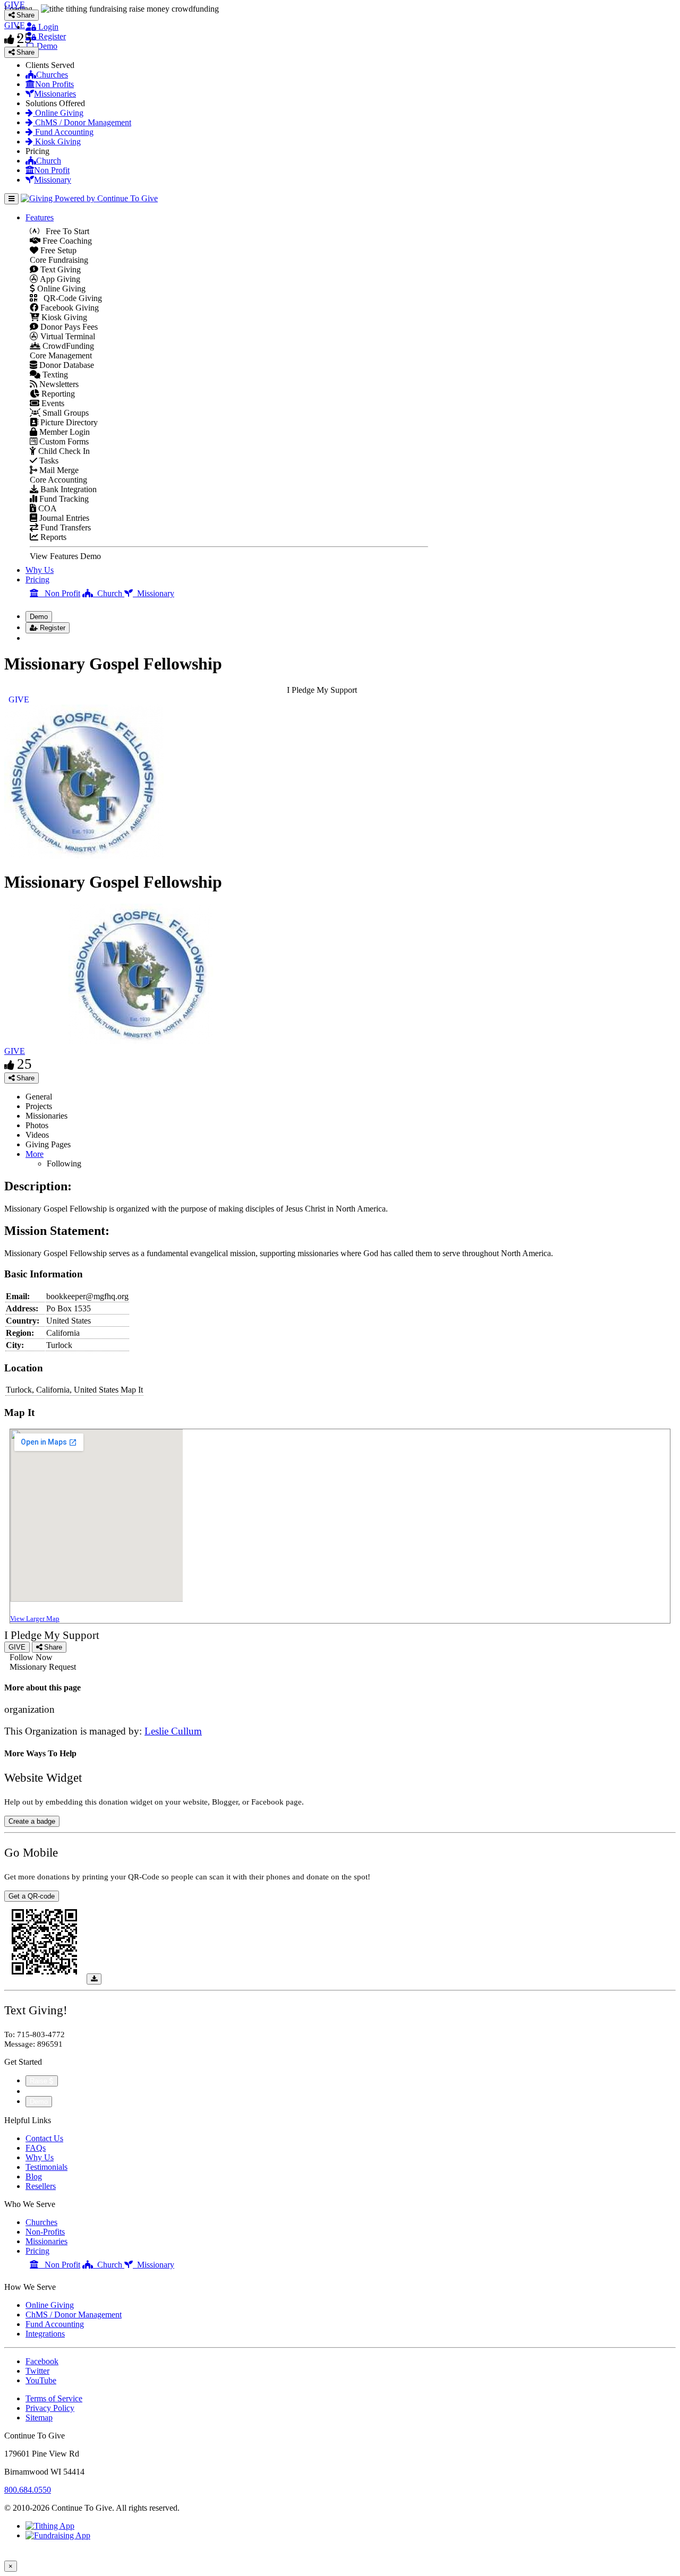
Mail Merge (58, 470)
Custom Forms (63, 441)
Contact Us (44, 2138)
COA (46, 508)
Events (52, 403)
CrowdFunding (67, 346)
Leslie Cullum (173, 1731)
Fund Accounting (63, 132)
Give (35, 2091)
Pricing (37, 579)
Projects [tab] (39, 1106)
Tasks (48, 461)
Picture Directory (68, 422)
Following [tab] (64, 1164)
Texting (54, 375)
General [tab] (39, 1097)
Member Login (63, 432)
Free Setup (57, 250)
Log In (43, 638)
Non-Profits (45, 2232)
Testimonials (46, 2167)
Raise (40, 2081)
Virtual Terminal (67, 336)
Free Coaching (66, 241)
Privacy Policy (50, 2408)
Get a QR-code (32, 1896)
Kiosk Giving (57, 141)
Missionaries (55, 94)
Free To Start (64, 231)
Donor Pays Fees (68, 327)
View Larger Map (35, 1618)
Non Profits (54, 84)
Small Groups (65, 413)
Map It (132, 1390)
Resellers (41, 2186)
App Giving (59, 279)
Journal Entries (63, 518)
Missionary (53, 180)
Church (49, 161)
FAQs (36, 2148)
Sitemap (39, 2418)
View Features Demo (65, 556)
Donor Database (66, 365)
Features (40, 217)
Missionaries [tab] (46, 1116)
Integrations (45, 2334)
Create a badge (32, 1821)
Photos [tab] (37, 1125)
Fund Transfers (65, 527)
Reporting (57, 394)
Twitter (37, 2371)
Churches (52, 75)
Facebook (42, 2361)
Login (47, 27)
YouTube (41, 2380)
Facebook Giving (69, 308)
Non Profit (52, 170)
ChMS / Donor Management (82, 122)
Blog (34, 2176)
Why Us (40, 570)
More (35, 1154)
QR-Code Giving (70, 298)
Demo (46, 46)
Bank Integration (67, 489)
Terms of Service (54, 2398)
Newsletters (58, 384)
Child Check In (63, 451)
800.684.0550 (28, 2490)
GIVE (15, 1051)
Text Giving (59, 269)
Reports (52, 537)
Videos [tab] (37, 1135)
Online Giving (58, 113)
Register (51, 36)
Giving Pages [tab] (48, 1144)
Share (24, 1078)
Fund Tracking (63, 499)
